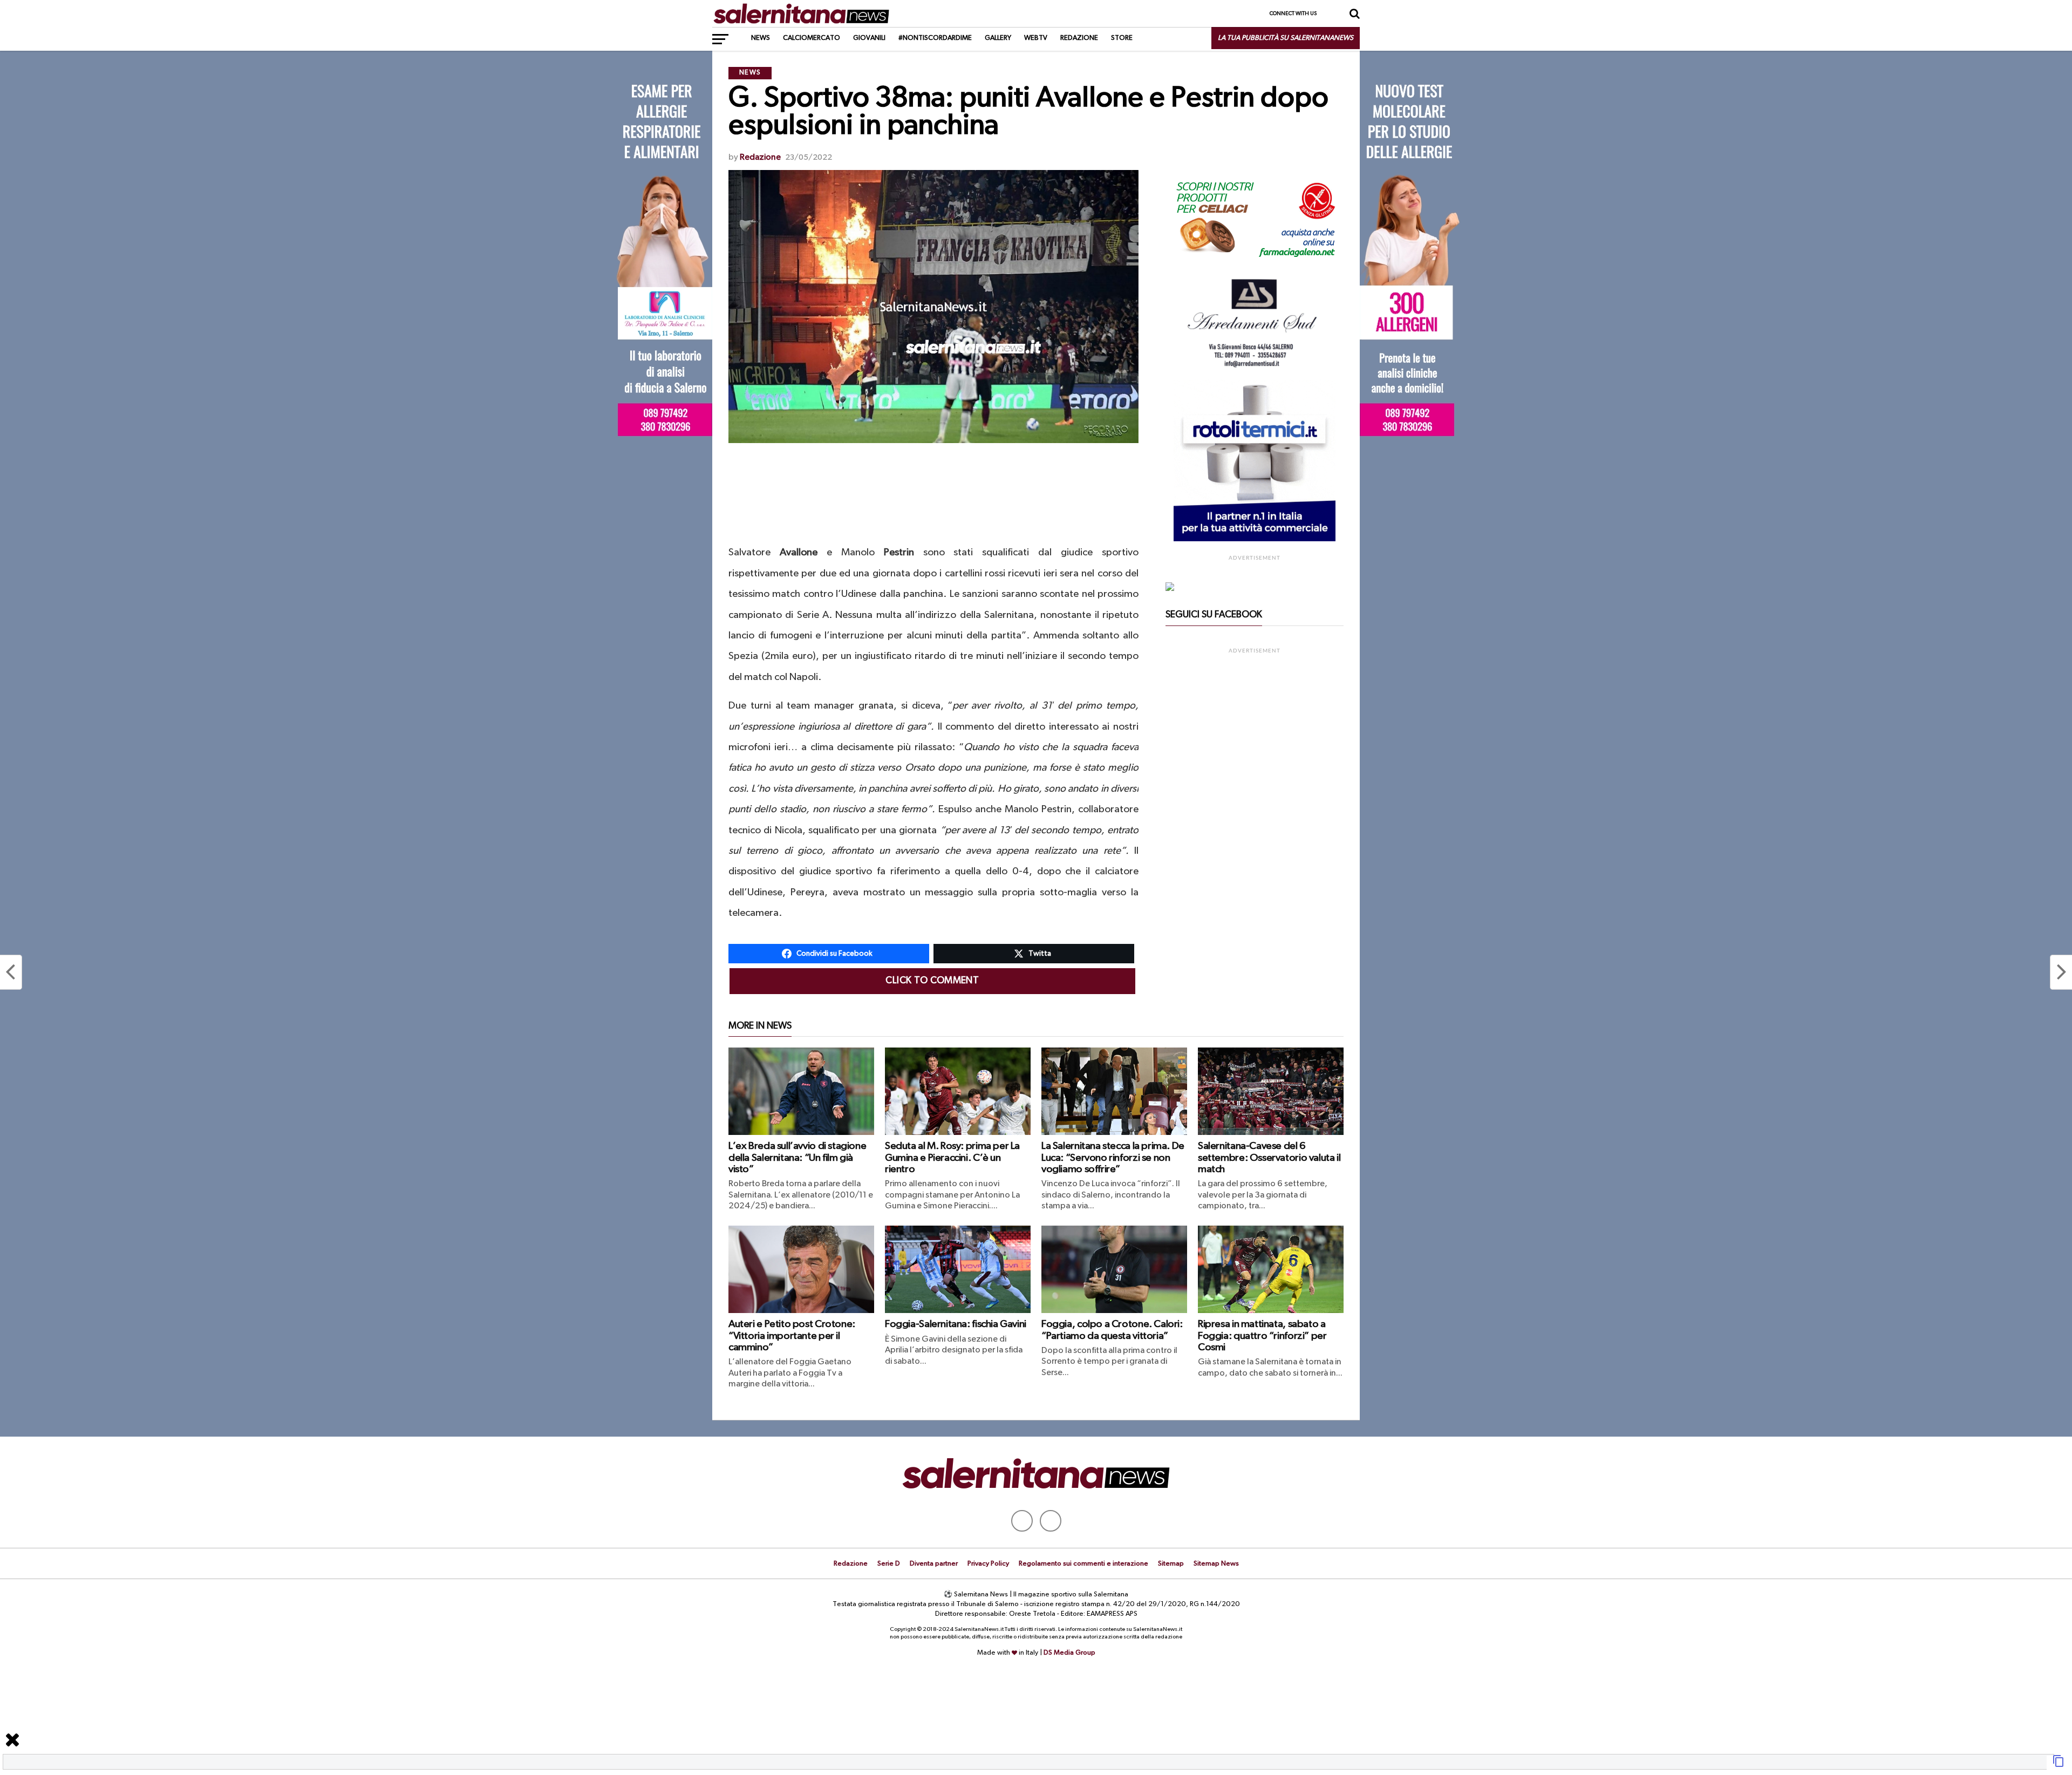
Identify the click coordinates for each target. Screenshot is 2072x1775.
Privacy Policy (988, 1564)
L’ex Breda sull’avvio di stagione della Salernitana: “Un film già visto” (797, 1157)
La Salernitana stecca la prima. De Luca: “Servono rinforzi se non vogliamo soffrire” (1113, 1157)
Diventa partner (934, 1564)
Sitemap (1171, 1564)
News (761, 38)
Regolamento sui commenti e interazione (1083, 1564)
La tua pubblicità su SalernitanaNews (1286, 38)
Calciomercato (812, 38)
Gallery (998, 38)
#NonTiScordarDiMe (935, 38)
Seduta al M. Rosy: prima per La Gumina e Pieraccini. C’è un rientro (952, 1157)
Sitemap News (1216, 1564)
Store (1122, 38)
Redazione (1079, 38)
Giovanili (869, 38)
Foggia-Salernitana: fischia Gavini (956, 1324)
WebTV (1036, 38)
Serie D (889, 1564)
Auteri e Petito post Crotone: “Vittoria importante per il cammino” (792, 1335)
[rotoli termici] (1255, 539)
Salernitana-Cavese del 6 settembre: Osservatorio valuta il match (1269, 1157)
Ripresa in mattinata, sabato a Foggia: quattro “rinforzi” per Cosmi (1262, 1335)
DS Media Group (1069, 1653)
